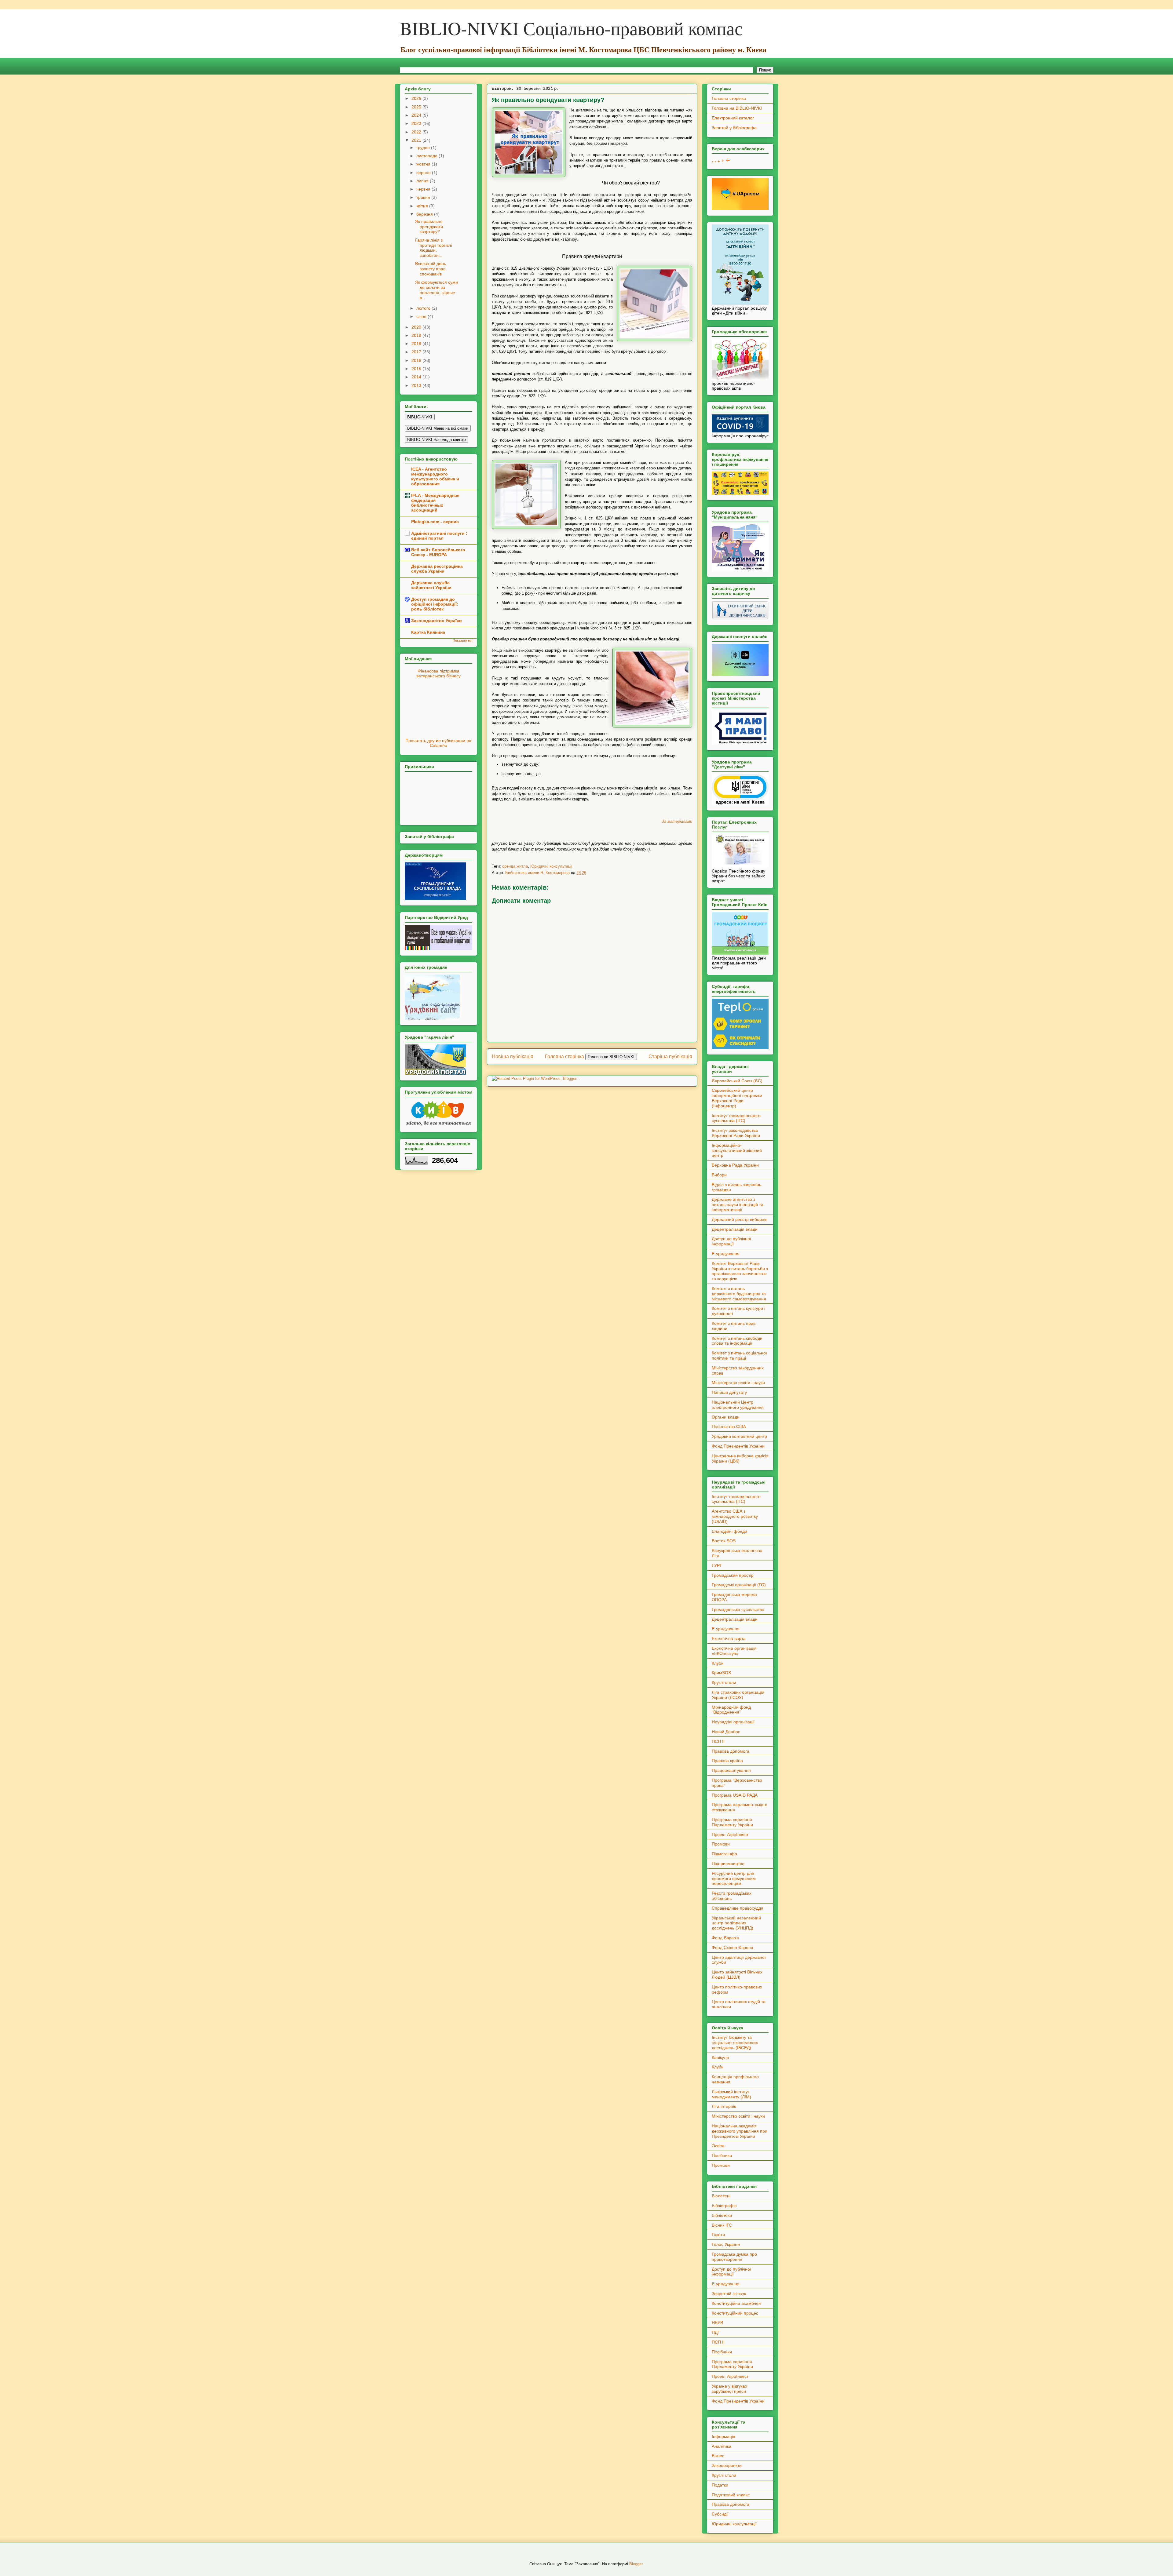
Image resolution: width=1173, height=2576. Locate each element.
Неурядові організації (733, 1722)
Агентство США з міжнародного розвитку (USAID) (735, 1516)
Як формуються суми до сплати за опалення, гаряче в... (437, 290)
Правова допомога (731, 1751)
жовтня (424, 164)
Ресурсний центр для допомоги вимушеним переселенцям (734, 1878)
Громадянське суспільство (738, 1609)
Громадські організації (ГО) (739, 1585)
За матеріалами (677, 821)
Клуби (718, 1663)
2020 (417, 327)
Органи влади (726, 1417)
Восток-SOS (724, 1541)
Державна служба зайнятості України (431, 585)
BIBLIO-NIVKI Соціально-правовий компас (571, 28)
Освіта (718, 2146)
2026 (417, 98)
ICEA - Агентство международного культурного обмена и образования (435, 476)
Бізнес (718, 2456)
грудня (424, 148)
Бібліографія (724, 2206)
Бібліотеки (722, 2215)
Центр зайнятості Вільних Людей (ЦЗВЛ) (737, 1975)
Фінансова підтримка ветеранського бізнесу (439, 673)
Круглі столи (724, 1682)
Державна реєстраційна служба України (437, 569)
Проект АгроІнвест (730, 1835)
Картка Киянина (428, 632)
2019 (417, 335)
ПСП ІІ (718, 1741)
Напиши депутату (729, 1392)
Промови (721, 1844)
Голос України (726, 2244)
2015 (417, 369)
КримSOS (721, 1673)
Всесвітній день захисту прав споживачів (431, 269)
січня (422, 316)
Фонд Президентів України (738, 1446)
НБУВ (717, 2323)
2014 (417, 377)
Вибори (719, 1175)
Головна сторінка (565, 1057)
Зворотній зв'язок (729, 2294)
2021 (417, 140)
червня (424, 189)
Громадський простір (733, 1575)
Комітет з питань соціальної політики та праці (739, 1355)
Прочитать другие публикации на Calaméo (438, 743)
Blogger (636, 2564)
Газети (718, 2235)
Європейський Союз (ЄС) (737, 1081)
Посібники (722, 2155)
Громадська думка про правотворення (734, 2257)
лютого (424, 308)
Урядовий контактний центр (739, 1436)
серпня (424, 173)
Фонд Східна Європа (733, 1947)
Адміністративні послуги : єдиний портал (439, 536)
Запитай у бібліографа (734, 128)
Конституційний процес (735, 2313)
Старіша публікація (670, 1057)
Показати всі (462, 640)
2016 (417, 360)
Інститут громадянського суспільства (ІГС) (736, 1118)
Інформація (724, 2436)
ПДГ (716, 2332)
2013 (417, 385)
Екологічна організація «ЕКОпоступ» (734, 1651)
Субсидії (720, 2514)
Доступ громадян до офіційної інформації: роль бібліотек (435, 604)
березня (425, 214)
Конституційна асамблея (736, 2303)
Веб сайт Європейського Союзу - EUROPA (438, 552)
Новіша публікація (513, 1057)
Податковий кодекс (731, 2495)
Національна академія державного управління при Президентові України (740, 2131)
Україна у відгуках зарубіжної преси (729, 2389)
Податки (720, 2485)
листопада (428, 156)
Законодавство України (437, 621)
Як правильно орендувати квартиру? (429, 227)
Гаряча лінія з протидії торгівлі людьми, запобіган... (433, 248)
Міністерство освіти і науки (738, 1383)
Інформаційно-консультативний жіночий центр (737, 1150)
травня (424, 197)
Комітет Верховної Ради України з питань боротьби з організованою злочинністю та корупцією (740, 1271)
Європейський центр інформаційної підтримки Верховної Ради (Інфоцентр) (737, 1098)
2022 (417, 132)
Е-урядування (726, 1254)
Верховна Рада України (735, 1165)
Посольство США (729, 1426)
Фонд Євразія (725, 1938)
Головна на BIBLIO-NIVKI (737, 108)
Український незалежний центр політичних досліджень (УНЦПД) (736, 1923)
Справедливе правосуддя (738, 1908)
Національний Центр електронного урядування (738, 1405)
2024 (417, 115)
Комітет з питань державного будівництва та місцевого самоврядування (739, 1294)
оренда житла (515, 866)
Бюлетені (721, 2196)
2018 (417, 344)
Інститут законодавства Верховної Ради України (736, 1133)
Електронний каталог (733, 118)
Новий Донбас (726, 1732)
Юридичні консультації (551, 866)
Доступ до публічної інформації (731, 1241)
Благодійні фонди (729, 1531)
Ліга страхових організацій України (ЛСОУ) (738, 1695)
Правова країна (727, 1761)
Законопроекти (727, 2465)
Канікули (720, 2057)
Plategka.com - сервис (435, 522)
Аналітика (722, 2446)
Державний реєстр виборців (740, 1219)
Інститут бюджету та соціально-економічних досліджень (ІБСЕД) (735, 2042)
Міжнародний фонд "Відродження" (731, 1710)
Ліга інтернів (724, 2106)
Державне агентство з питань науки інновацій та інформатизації (738, 1204)
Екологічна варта (729, 1638)
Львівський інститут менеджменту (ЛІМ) (731, 2094)
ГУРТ (717, 1565)
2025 (417, 107)
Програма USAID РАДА (735, 1795)
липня (423, 181)
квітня (423, 206)
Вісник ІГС (722, 2225)
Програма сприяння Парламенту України (732, 1822)
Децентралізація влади (735, 1229)
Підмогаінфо (724, 1854)
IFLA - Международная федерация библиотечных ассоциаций (435, 503)
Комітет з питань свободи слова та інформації (737, 1341)
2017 (417, 352)
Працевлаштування (731, 1770)
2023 (417, 123)
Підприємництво (728, 1864)
